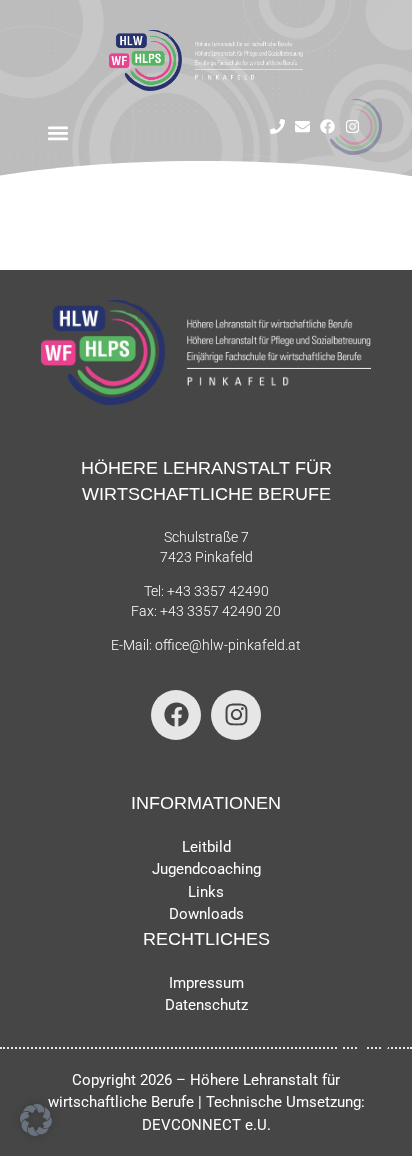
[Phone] (277, 126)
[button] (58, 133)
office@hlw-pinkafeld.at (228, 645)
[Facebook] (327, 126)
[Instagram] (352, 126)
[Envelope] (302, 126)
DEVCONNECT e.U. (206, 1125)
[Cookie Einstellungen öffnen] (36, 1131)
